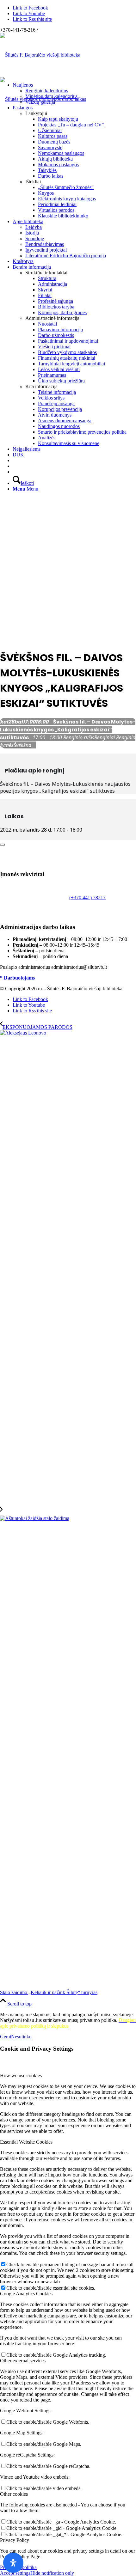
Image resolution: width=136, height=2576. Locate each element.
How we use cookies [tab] (21, 2075)
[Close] (3, 845)
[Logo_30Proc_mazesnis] (40, 55)
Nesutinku (21, 2037)
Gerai (6, 2037)
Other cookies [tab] (14, 2494)
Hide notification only (52, 2573)
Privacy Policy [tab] (15, 2540)
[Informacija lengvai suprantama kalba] (15, 460)
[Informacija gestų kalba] (15, 466)
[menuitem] (74, 94)
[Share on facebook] (2, 837)
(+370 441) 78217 (87, 897)
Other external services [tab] (23, 2361)
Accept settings (15, 2573)
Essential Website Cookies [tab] (26, 2142)
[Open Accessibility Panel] (13, 2563)
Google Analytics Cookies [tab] (26, 2294)
